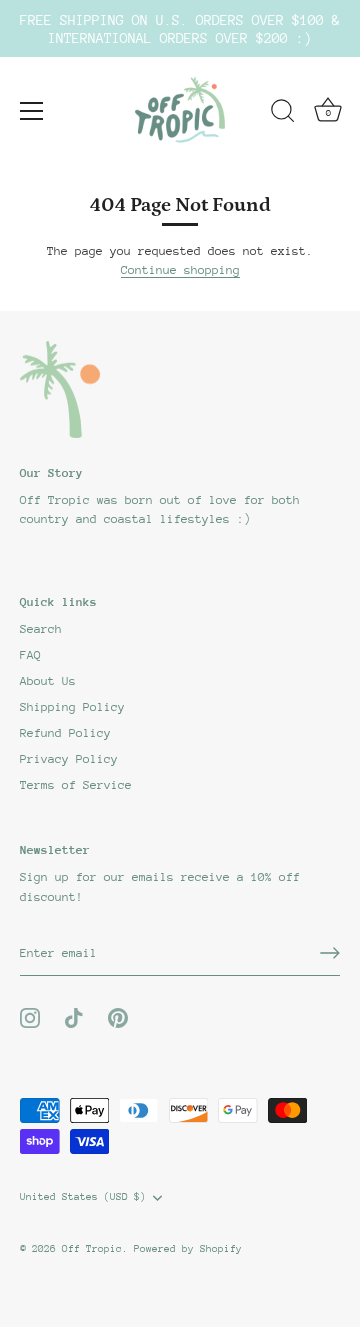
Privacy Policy (69, 759)
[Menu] (32, 111)
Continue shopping (180, 270)
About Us (48, 681)
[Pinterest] (118, 1017)
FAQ (30, 655)
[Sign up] (330, 953)
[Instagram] (30, 1017)
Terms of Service (76, 785)
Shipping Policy (72, 707)
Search (41, 629)
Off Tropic (92, 1249)
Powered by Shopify (188, 1249)
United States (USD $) (83, 1197)
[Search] (283, 114)
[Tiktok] (74, 1017)
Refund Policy (65, 733)
